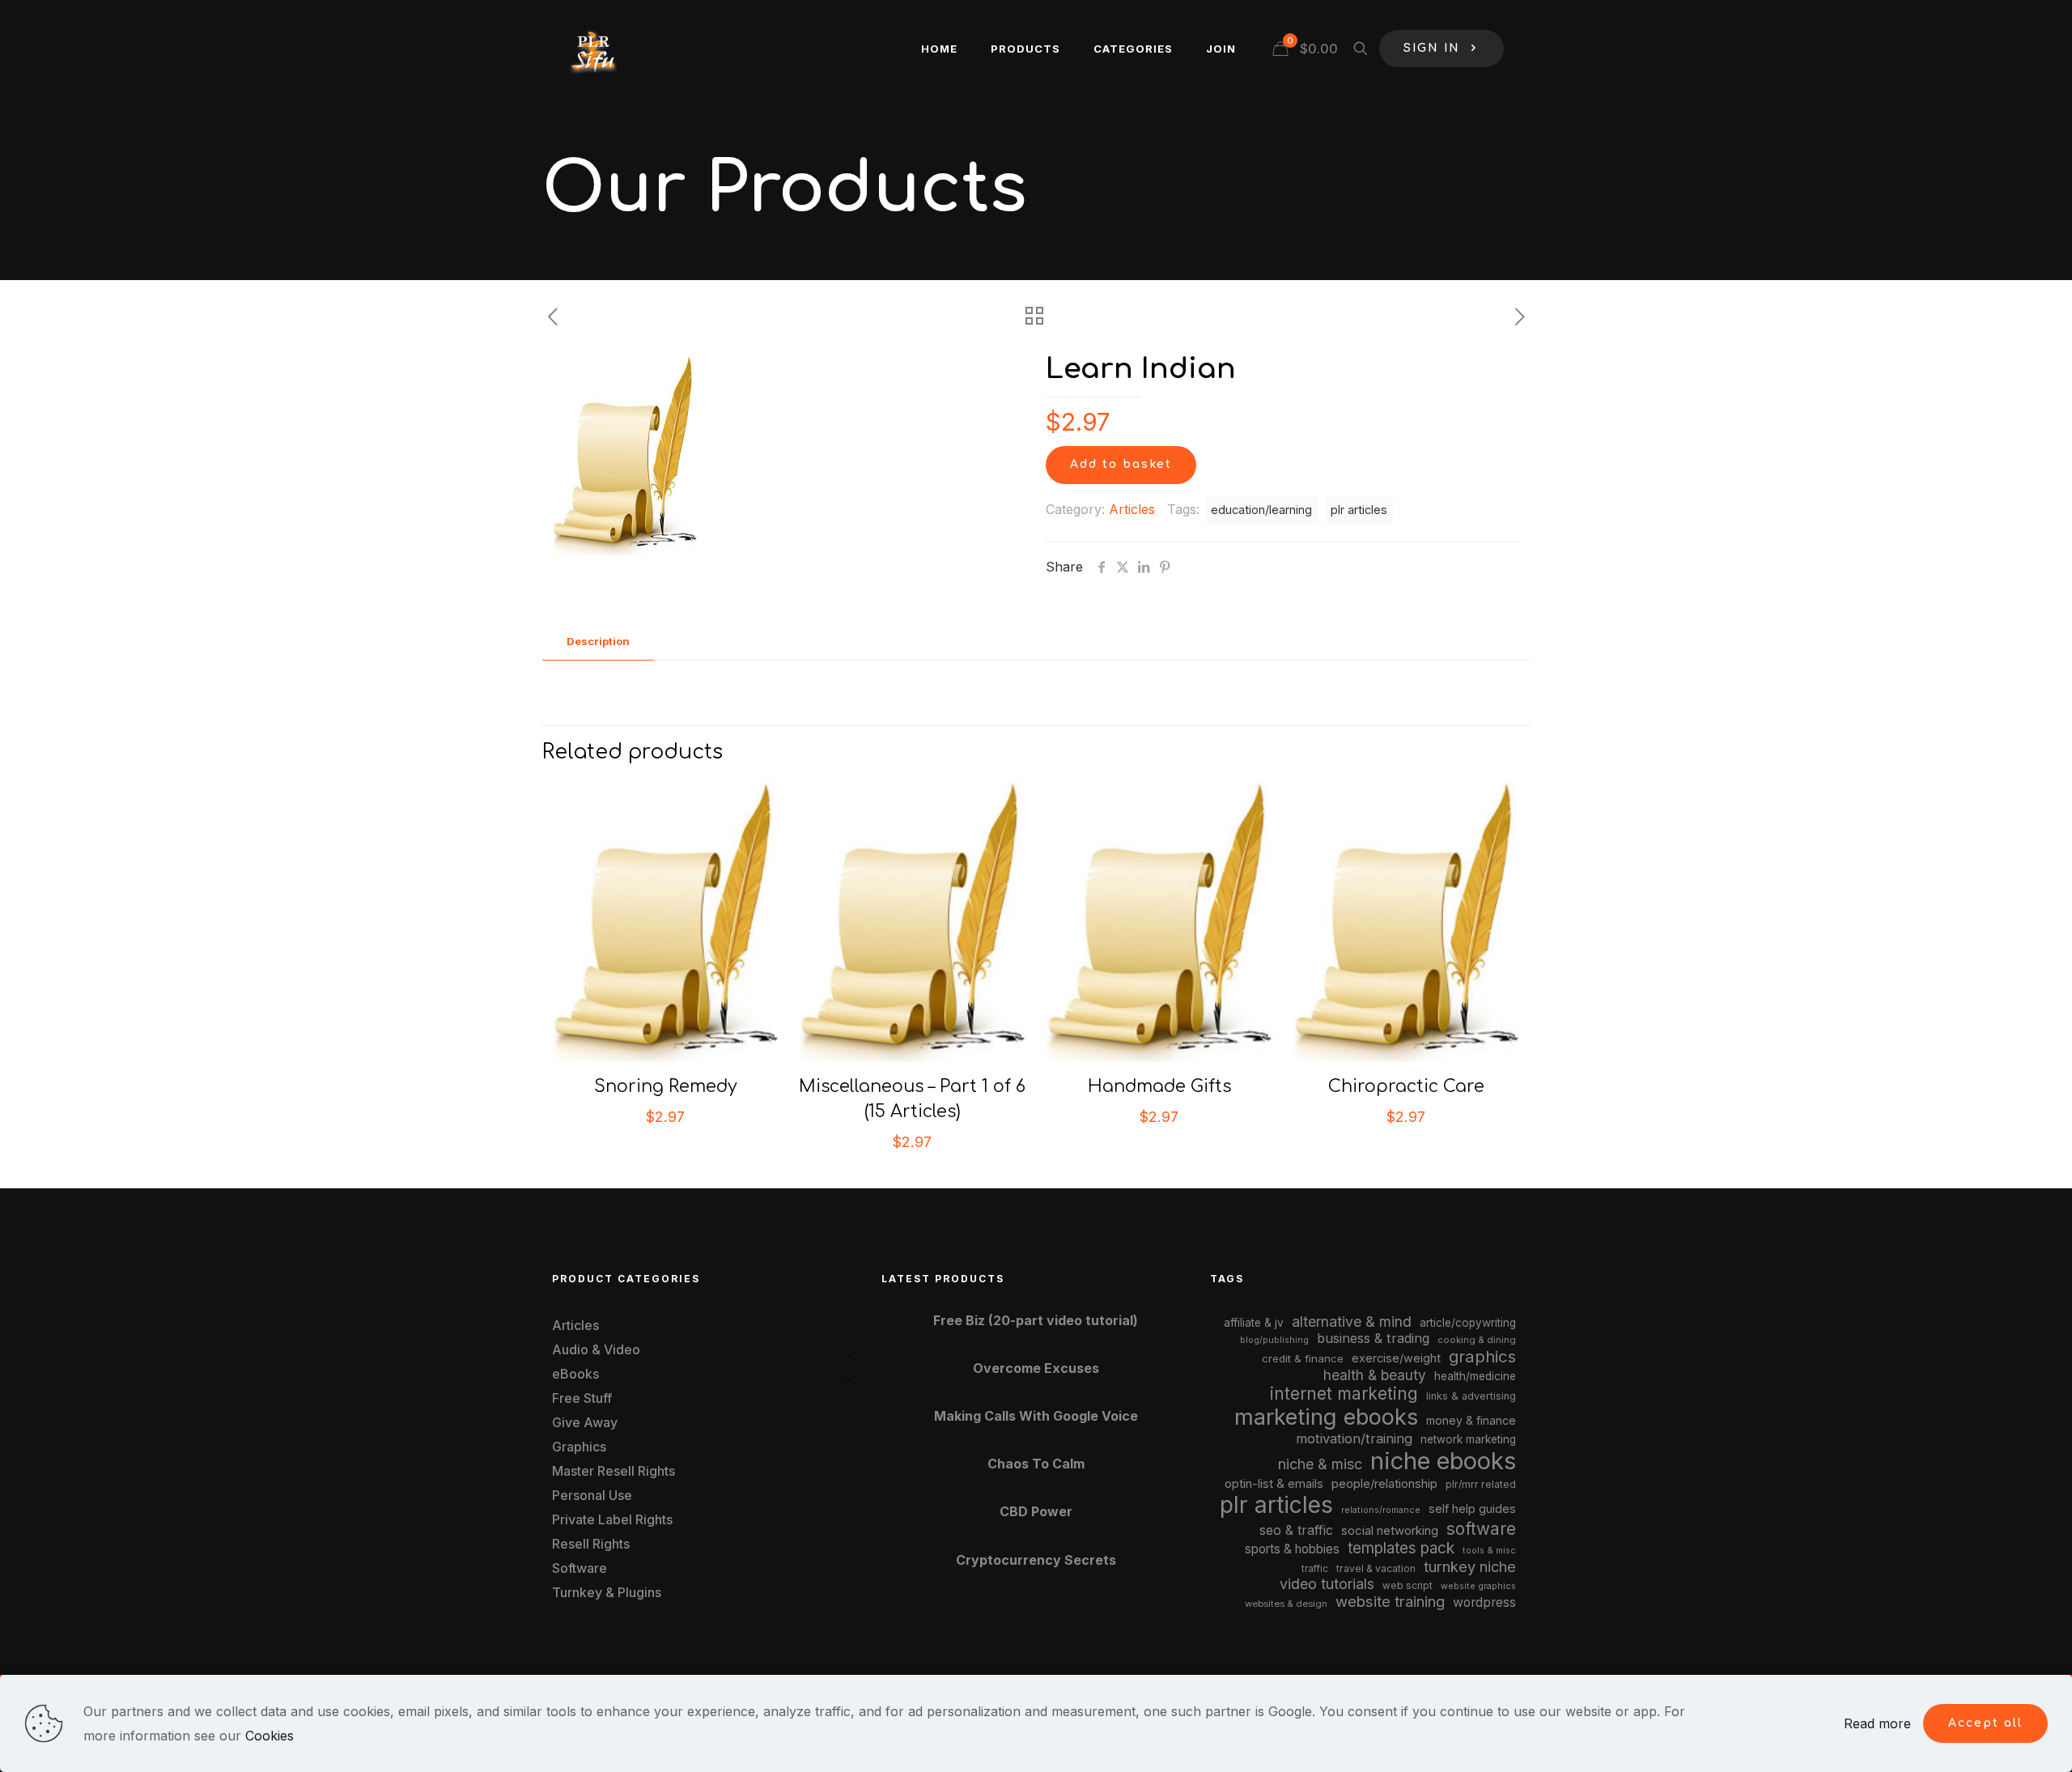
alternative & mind (1352, 1322)
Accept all (1985, 1723)
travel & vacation (1376, 1568)
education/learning (1261, 510)
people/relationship (1384, 1484)
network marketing (1468, 1439)
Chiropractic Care (1406, 1086)
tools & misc (1489, 1550)
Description (598, 641)
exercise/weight (1396, 1358)
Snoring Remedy (666, 1086)
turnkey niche (1470, 1566)
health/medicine (1475, 1376)
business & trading (1373, 1338)
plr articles (1359, 510)
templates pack (1401, 1548)
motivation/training (1354, 1438)
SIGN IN (1432, 48)
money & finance (1471, 1420)
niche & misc (1320, 1464)
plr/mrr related (1481, 1484)
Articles (1132, 509)
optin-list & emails (1274, 1484)
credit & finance (1303, 1358)
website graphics (1478, 1586)
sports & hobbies (1292, 1549)
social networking (1390, 1531)
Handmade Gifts (1159, 1086)
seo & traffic (1296, 1530)
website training (1390, 1601)
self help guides (1472, 1509)
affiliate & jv (1254, 1323)
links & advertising (1471, 1396)
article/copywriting (1468, 1323)
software (1481, 1529)
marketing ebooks (1326, 1417)
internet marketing (1344, 1394)
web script (1408, 1586)
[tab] (598, 642)
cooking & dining (1477, 1340)
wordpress (1484, 1602)
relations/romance (1381, 1510)
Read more (1877, 1723)
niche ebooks (1443, 1461)
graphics (1482, 1356)
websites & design (1286, 1604)
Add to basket (1121, 464)
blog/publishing (1274, 1340)
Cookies (270, 1736)
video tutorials (1327, 1584)
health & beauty (1375, 1375)
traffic (1315, 1569)
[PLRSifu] (592, 49)
